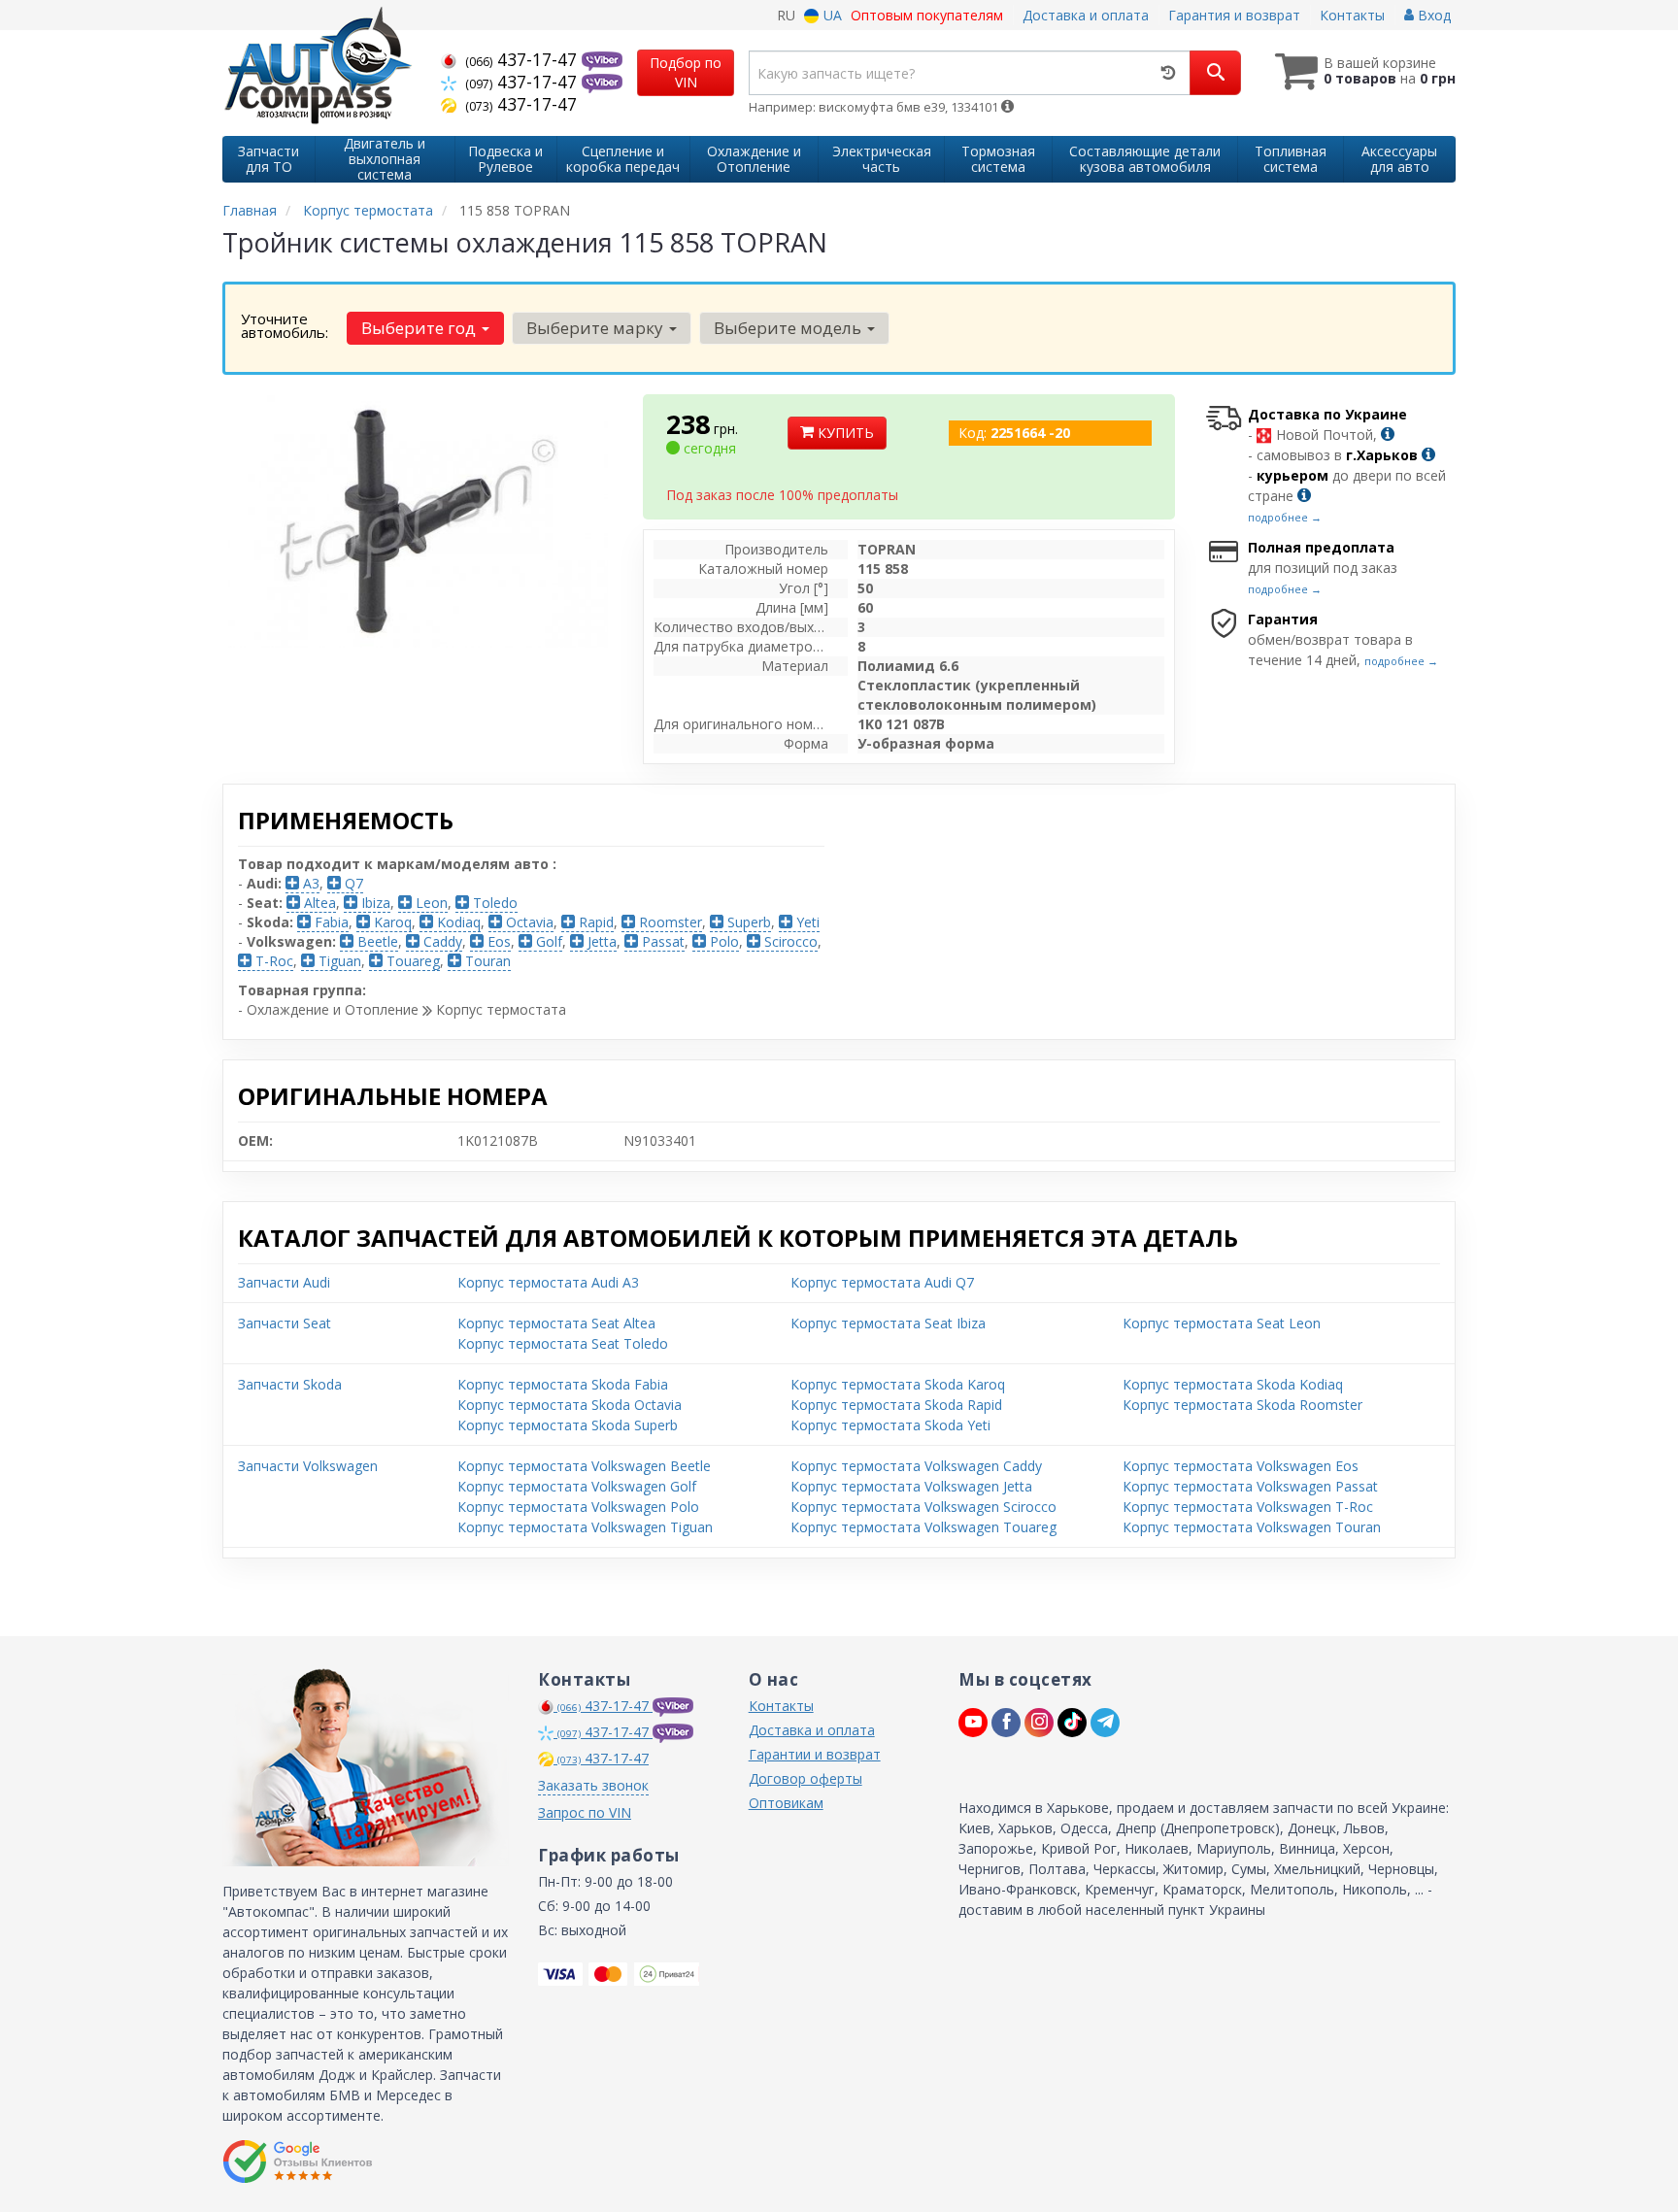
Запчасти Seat (285, 1323)
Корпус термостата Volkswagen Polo (578, 1507)
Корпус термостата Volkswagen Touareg (923, 1527)
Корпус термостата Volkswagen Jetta (911, 1486)
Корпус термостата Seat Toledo (563, 1343)
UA (831, 15)
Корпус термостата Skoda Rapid (896, 1405)
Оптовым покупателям (927, 15)
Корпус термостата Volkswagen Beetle (584, 1466)
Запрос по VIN (585, 1812)
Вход (1432, 15)
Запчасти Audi (284, 1282)
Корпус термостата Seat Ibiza (888, 1323)
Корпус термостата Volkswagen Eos (1241, 1466)
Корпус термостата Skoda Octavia (570, 1405)
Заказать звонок (593, 1785)
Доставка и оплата (1086, 15)
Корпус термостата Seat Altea (556, 1323)
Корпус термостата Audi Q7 (882, 1282)
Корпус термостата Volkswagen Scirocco (923, 1507)
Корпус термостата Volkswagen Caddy (916, 1466)
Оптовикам (786, 1803)
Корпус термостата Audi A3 (548, 1282)
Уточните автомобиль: (285, 325)
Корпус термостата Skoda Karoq (898, 1384)
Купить (844, 433)
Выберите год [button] (420, 328)
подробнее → (1285, 517)
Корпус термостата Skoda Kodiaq (1233, 1384)
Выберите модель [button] (789, 328)
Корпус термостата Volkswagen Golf (577, 1486)
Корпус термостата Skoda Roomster (1242, 1405)
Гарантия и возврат (1234, 15)
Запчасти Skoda (290, 1384)
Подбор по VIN (686, 72)
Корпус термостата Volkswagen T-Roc (1248, 1507)
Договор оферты (805, 1778)
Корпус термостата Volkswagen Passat (1250, 1486)
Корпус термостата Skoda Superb (568, 1425)
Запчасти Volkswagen (308, 1466)
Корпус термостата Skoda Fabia (563, 1384)
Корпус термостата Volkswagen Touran (1252, 1527)
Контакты (1352, 15)
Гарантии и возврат (815, 1754)
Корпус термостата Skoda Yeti (890, 1425)
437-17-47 (523, 59)
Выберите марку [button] (597, 328)
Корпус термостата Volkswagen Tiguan (585, 1527)
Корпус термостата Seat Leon (1222, 1323)
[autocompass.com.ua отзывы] (298, 2162)
